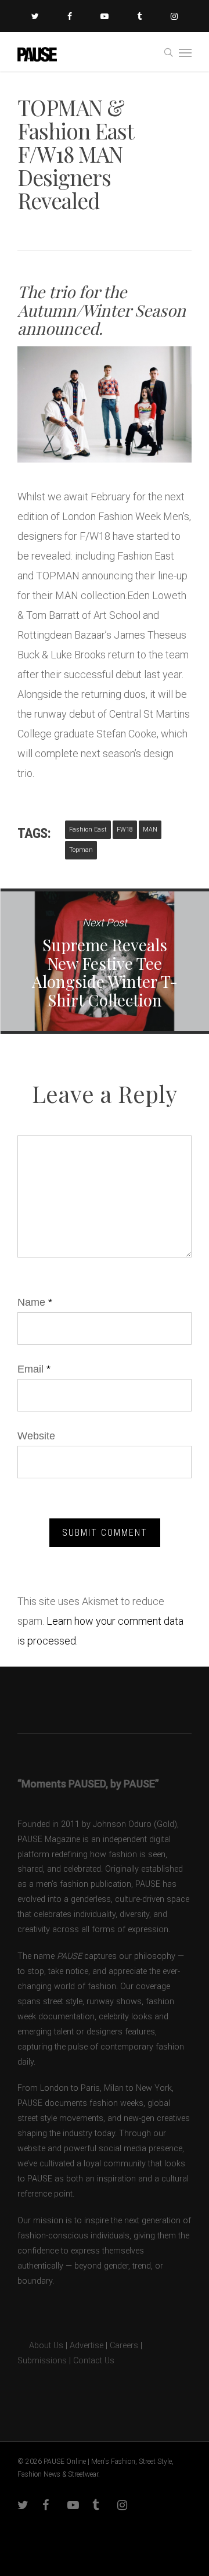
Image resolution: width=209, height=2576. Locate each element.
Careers (124, 2346)
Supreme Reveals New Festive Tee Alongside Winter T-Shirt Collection (105, 961)
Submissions (42, 2361)
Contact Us (94, 2361)
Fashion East (88, 830)
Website (36, 1436)
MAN (150, 830)
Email (34, 1369)
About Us (40, 2346)
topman (81, 850)
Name (35, 1302)
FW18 (125, 830)
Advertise (87, 2346)
